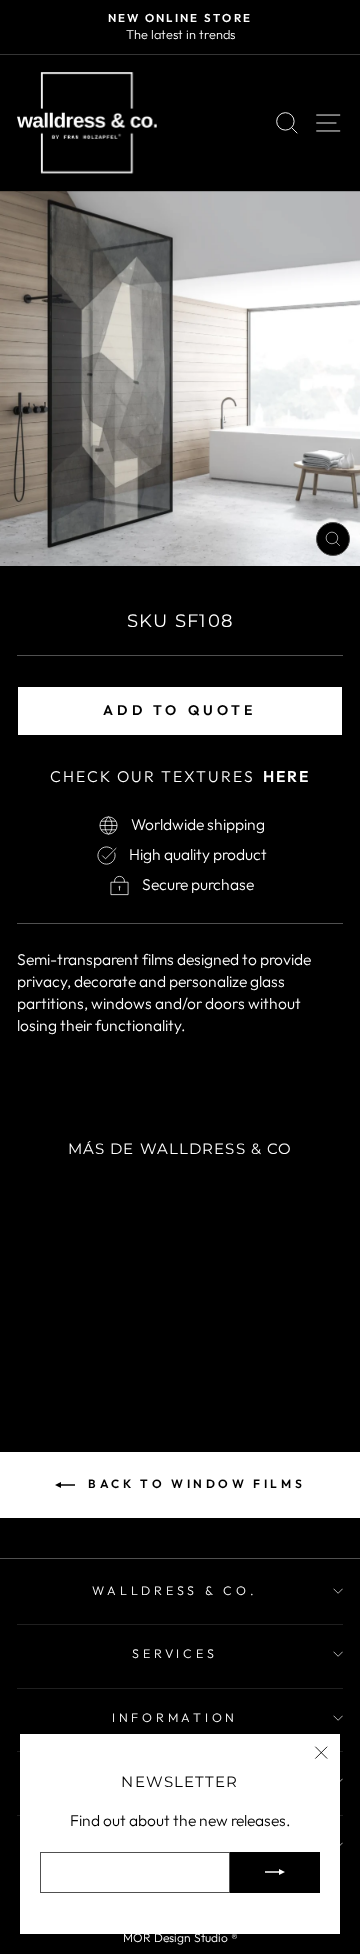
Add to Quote (179, 710)
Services (174, 1653)
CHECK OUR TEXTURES (180, 776)
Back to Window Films (194, 1483)
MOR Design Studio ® (180, 1937)
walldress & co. (174, 1590)
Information (175, 1717)
